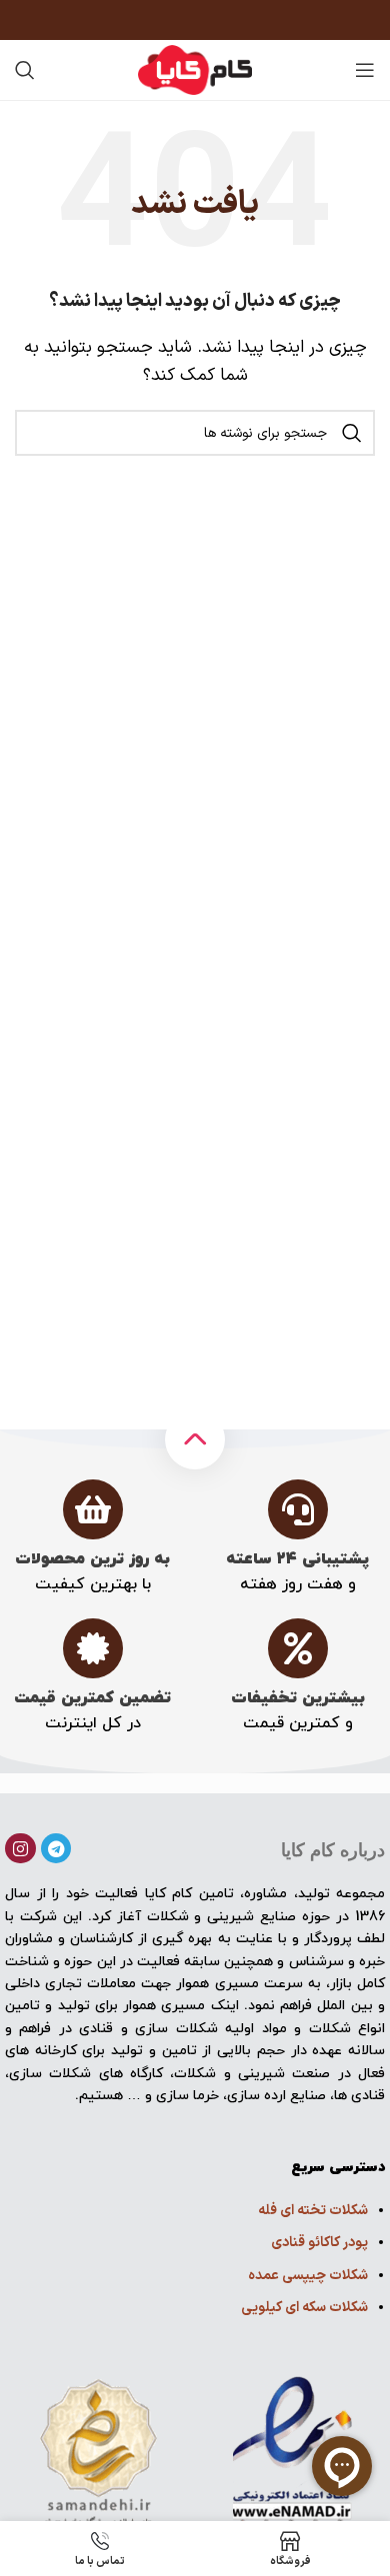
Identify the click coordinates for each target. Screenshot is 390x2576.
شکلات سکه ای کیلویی (304, 2308)
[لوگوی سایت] (195, 69)
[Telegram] (56, 1849)
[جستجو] (25, 70)
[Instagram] (20, 1849)
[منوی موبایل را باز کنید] (365, 70)
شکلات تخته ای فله (313, 2211)
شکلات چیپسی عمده (308, 2276)
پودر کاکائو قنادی (319, 2243)
